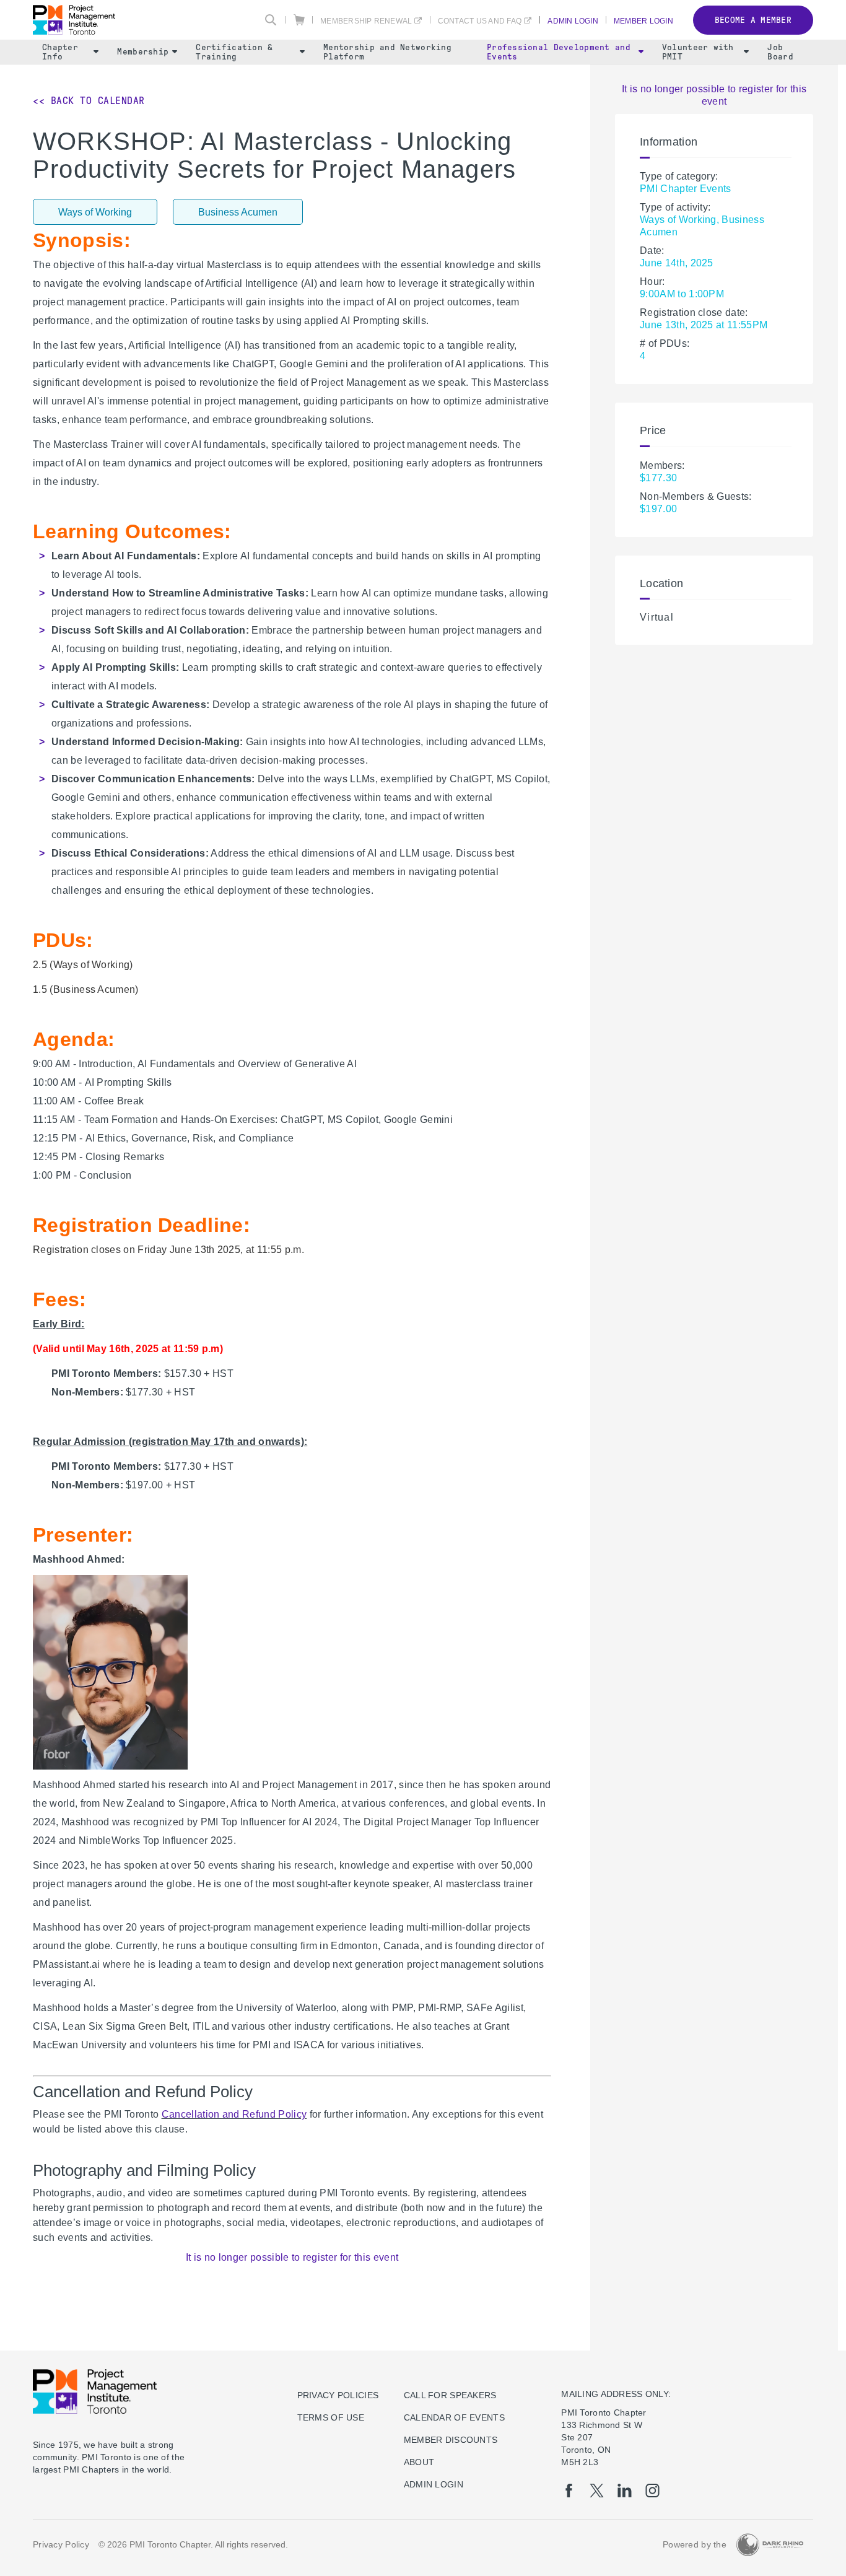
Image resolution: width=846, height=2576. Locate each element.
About (419, 2462)
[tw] (597, 2491)
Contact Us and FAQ (480, 21)
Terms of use (331, 2417)
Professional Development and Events (559, 52)
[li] (625, 2491)
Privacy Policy (61, 2544)
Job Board (780, 52)
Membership (143, 52)
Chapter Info (60, 52)
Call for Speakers (450, 2395)
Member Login (643, 21)
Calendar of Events (454, 2417)
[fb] (569, 2491)
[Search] (271, 20)
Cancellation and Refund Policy (234, 2114)
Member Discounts (451, 2440)
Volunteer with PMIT (698, 52)
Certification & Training (234, 52)
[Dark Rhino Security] (770, 2545)
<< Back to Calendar (89, 101)
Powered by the (695, 2544)
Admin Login (573, 21)
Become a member (753, 20)
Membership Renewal (366, 21)
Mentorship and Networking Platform (387, 52)
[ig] (652, 2491)
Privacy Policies (338, 2395)
